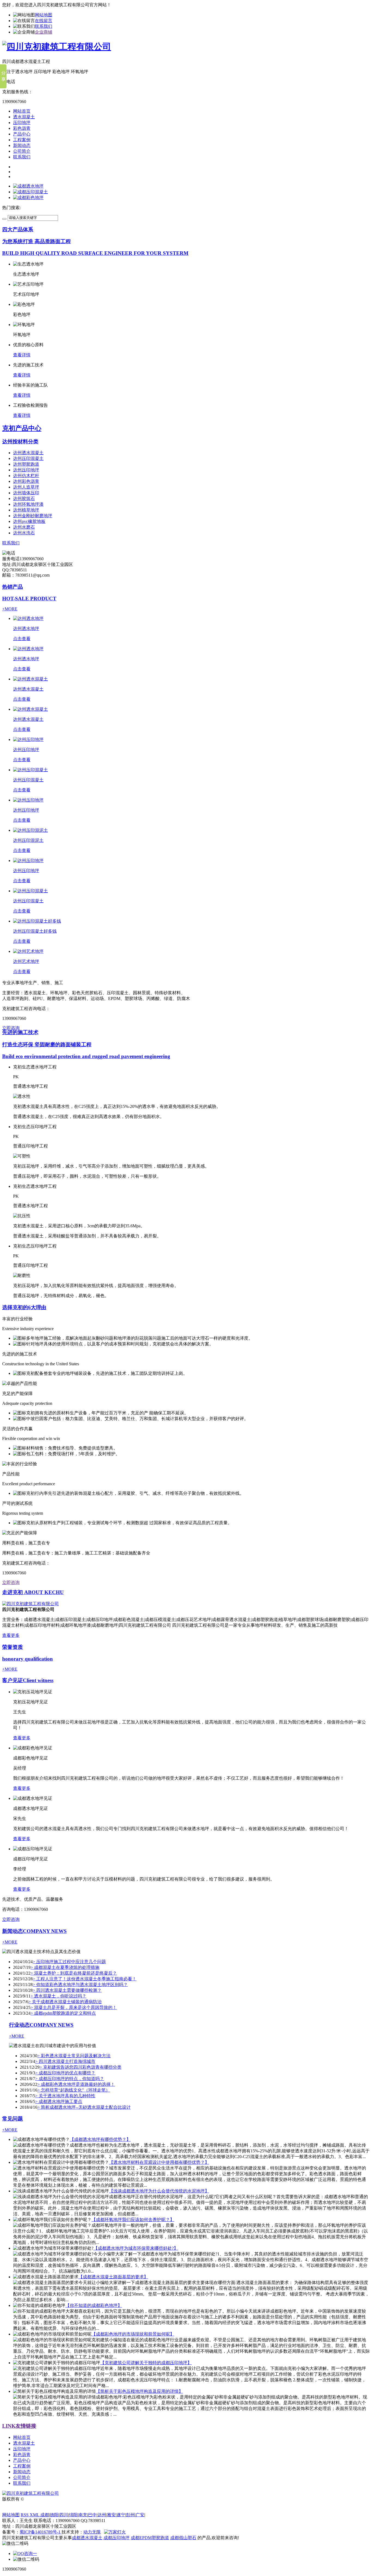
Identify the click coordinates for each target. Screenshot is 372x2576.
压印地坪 (22, 123)
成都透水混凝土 (87, 2538)
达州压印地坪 (26, 470)
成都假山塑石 (183, 2538)
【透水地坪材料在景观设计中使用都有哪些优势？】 (159, 2162)
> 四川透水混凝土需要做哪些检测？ (67, 1990)
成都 (45, 2515)
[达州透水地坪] (28, 618)
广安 (140, 2515)
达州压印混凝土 (28, 458)
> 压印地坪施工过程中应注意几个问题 (69, 1962)
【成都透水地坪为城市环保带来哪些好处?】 (136, 2248)
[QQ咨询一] (25, 2554)
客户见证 (28, 1680)
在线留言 (44, 21)
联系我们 (44, 26)
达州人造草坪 (26, 487)
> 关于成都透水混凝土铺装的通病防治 (65, 2002)
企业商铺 (44, 32)
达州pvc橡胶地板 (29, 521)
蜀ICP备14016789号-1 (41, 2532)
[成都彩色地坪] (28, 198)
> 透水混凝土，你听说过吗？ (58, 1996)
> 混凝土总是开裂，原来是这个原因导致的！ (74, 2007)
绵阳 (73, 2515)
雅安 (111, 2515)
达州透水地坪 (26, 629)
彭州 (130, 2515)
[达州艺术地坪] (28, 951)
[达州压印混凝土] (31, 770)
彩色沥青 (22, 128)
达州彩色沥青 (26, 481)
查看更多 (11, 1635)
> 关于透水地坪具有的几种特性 (65, 2096)
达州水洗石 (24, 533)
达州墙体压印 (26, 493)
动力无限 (92, 2532)
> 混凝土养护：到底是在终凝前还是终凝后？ (74, 1973)
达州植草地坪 (26, 510)
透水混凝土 (24, 117)
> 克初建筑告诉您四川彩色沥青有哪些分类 (80, 2067)
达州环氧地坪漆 (28, 504)
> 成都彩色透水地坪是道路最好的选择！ (76, 2084)
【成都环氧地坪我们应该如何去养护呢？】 (133, 2220)
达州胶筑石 (24, 498)
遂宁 (121, 2515)
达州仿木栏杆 (26, 476)
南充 (83, 2515)
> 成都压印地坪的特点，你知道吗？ (70, 2079)
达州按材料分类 (20, 442)
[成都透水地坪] (28, 186)
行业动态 (41, 2025)
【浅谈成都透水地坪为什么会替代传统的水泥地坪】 (159, 2191)
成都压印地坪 (117, 2538)
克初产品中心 (22, 428)
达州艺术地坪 (26, 961)
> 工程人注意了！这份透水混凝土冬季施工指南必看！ (85, 1979)
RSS (25, 2515)
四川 (64, 2515)
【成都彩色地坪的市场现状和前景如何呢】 (133, 2334)
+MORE (10, 609)
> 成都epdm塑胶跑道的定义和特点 (63, 2013)
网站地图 (44, 15)
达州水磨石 (24, 527)
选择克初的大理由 (24, 1307)
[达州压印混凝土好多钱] (37, 921)
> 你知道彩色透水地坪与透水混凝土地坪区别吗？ (80, 1985)
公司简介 (22, 151)
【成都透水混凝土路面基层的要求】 (113, 2277)
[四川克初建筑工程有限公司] (57, 47)
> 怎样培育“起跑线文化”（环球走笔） (74, 2090)
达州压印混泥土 (28, 840)
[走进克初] (31, 1604)
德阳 (54, 2515)
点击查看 (22, 639)
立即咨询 (11, 1028)
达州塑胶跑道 (26, 464)
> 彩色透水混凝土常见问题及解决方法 (74, 2056)
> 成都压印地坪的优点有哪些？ (65, 2073)
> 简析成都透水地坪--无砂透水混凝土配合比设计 (84, 2107)
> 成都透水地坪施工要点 (59, 2102)
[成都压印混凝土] (31, 192)
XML (35, 2515)
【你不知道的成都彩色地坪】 (94, 2305)
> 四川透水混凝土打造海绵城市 (65, 2061)
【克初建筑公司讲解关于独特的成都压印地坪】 (146, 2363)
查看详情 (22, 355)
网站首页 (22, 111)
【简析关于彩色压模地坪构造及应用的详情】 (139, 2391)
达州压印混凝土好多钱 (35, 931)
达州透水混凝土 (28, 453)
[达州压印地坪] (28, 739)
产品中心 (22, 134)
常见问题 (13, 2119)
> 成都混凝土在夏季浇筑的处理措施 (65, 1967)
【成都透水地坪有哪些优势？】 (100, 2139)
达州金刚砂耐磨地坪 (33, 516)
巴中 (92, 2515)
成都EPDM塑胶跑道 (150, 2538)
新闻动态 (22, 145)
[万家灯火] (115, 2532)
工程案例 (22, 140)
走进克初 (33, 1592)
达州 (102, 2515)
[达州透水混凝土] (31, 679)
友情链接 (19, 2426)
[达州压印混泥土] (31, 830)
